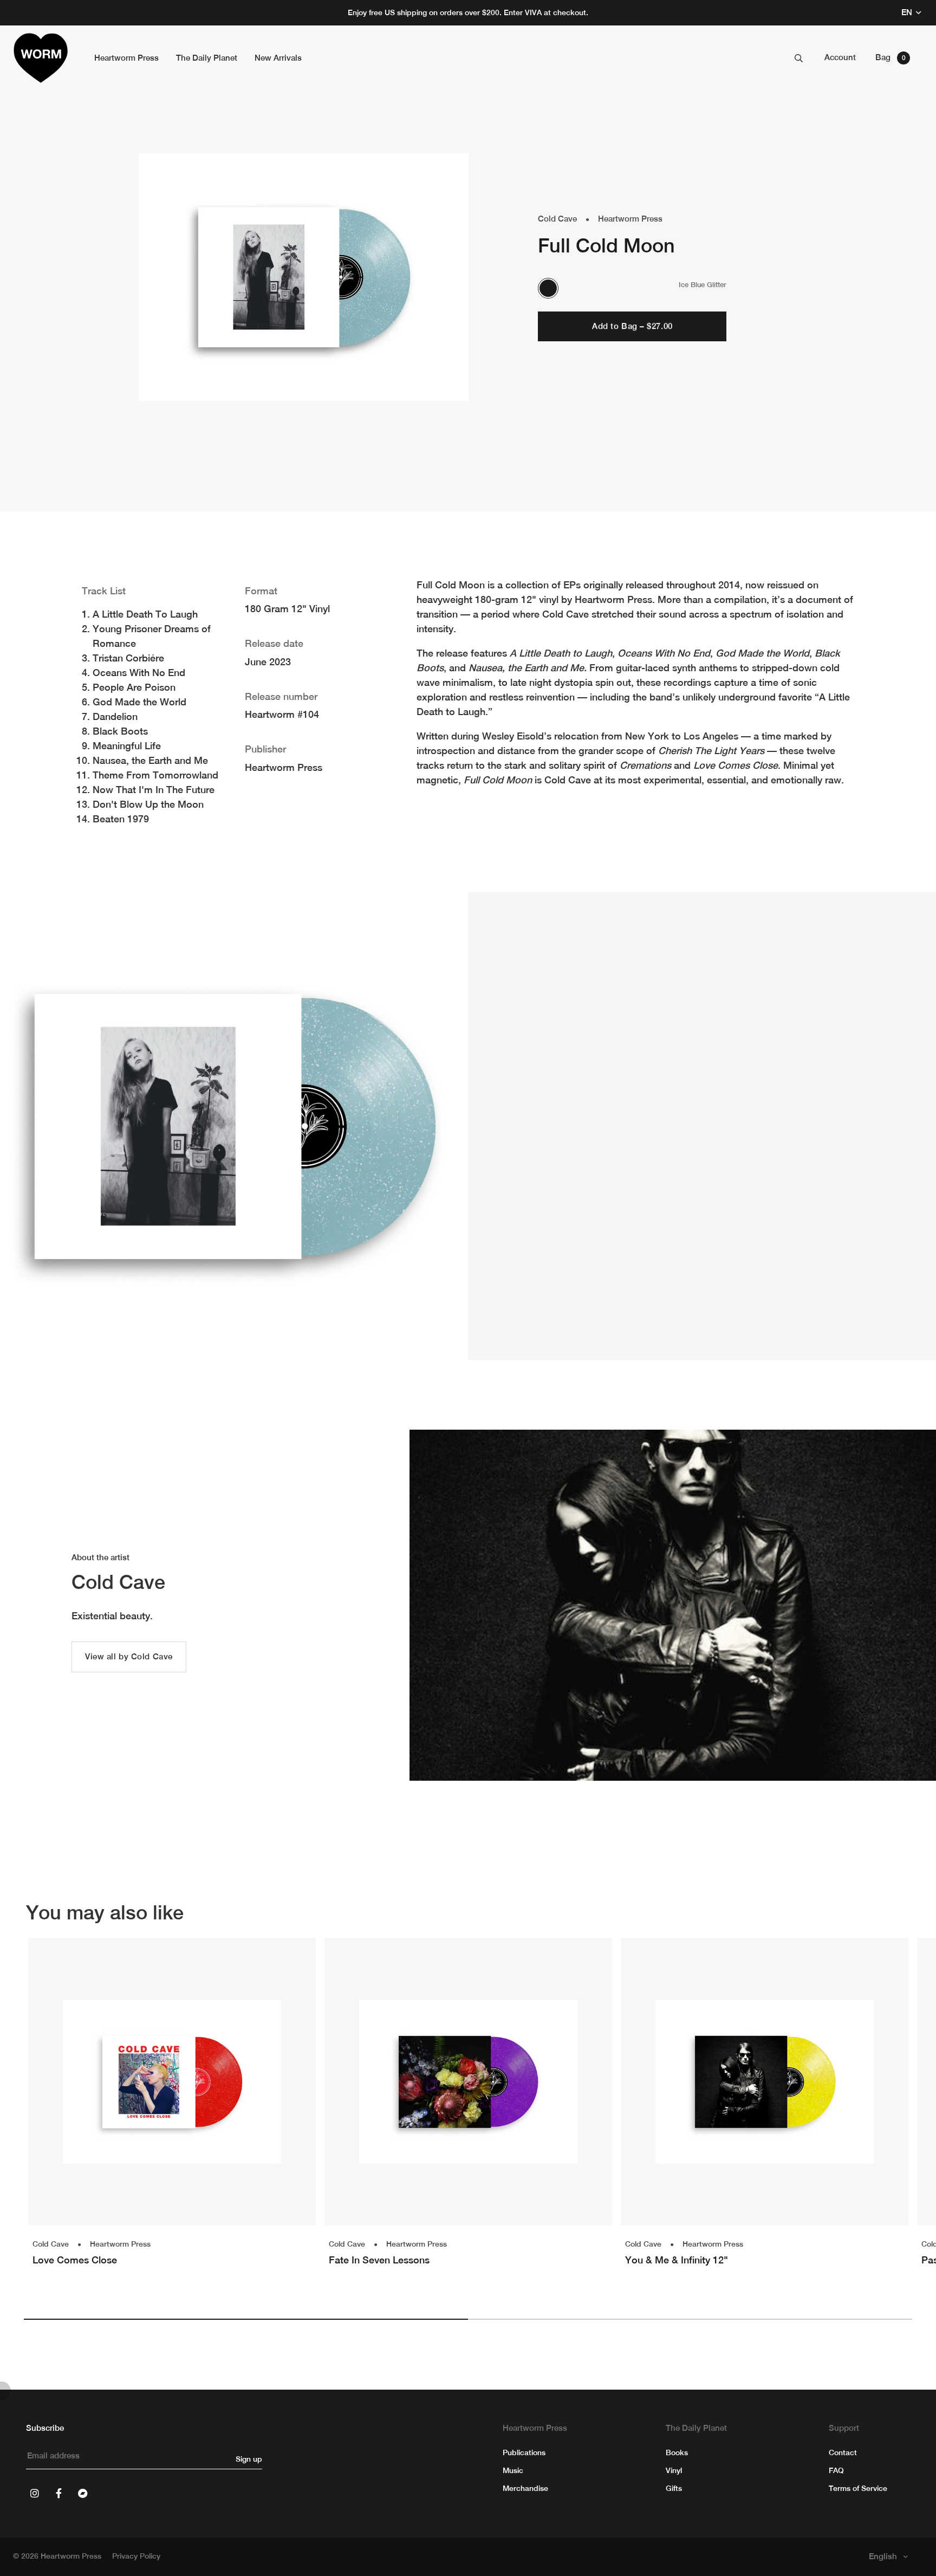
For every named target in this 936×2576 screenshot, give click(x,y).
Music (513, 2470)
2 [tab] (690, 2319)
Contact (843, 2452)
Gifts (674, 2488)
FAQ (836, 2470)
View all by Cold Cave (129, 1656)
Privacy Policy (136, 2556)
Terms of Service (858, 2488)
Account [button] (840, 57)
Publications (524, 2452)
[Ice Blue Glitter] (548, 288)
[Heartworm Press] (41, 58)
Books (677, 2452)
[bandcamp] (82, 2493)
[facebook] (58, 2493)
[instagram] (35, 2493)
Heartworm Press (630, 219)
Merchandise (525, 2488)
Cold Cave (557, 219)
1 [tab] (246, 2319)
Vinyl (674, 2470)
